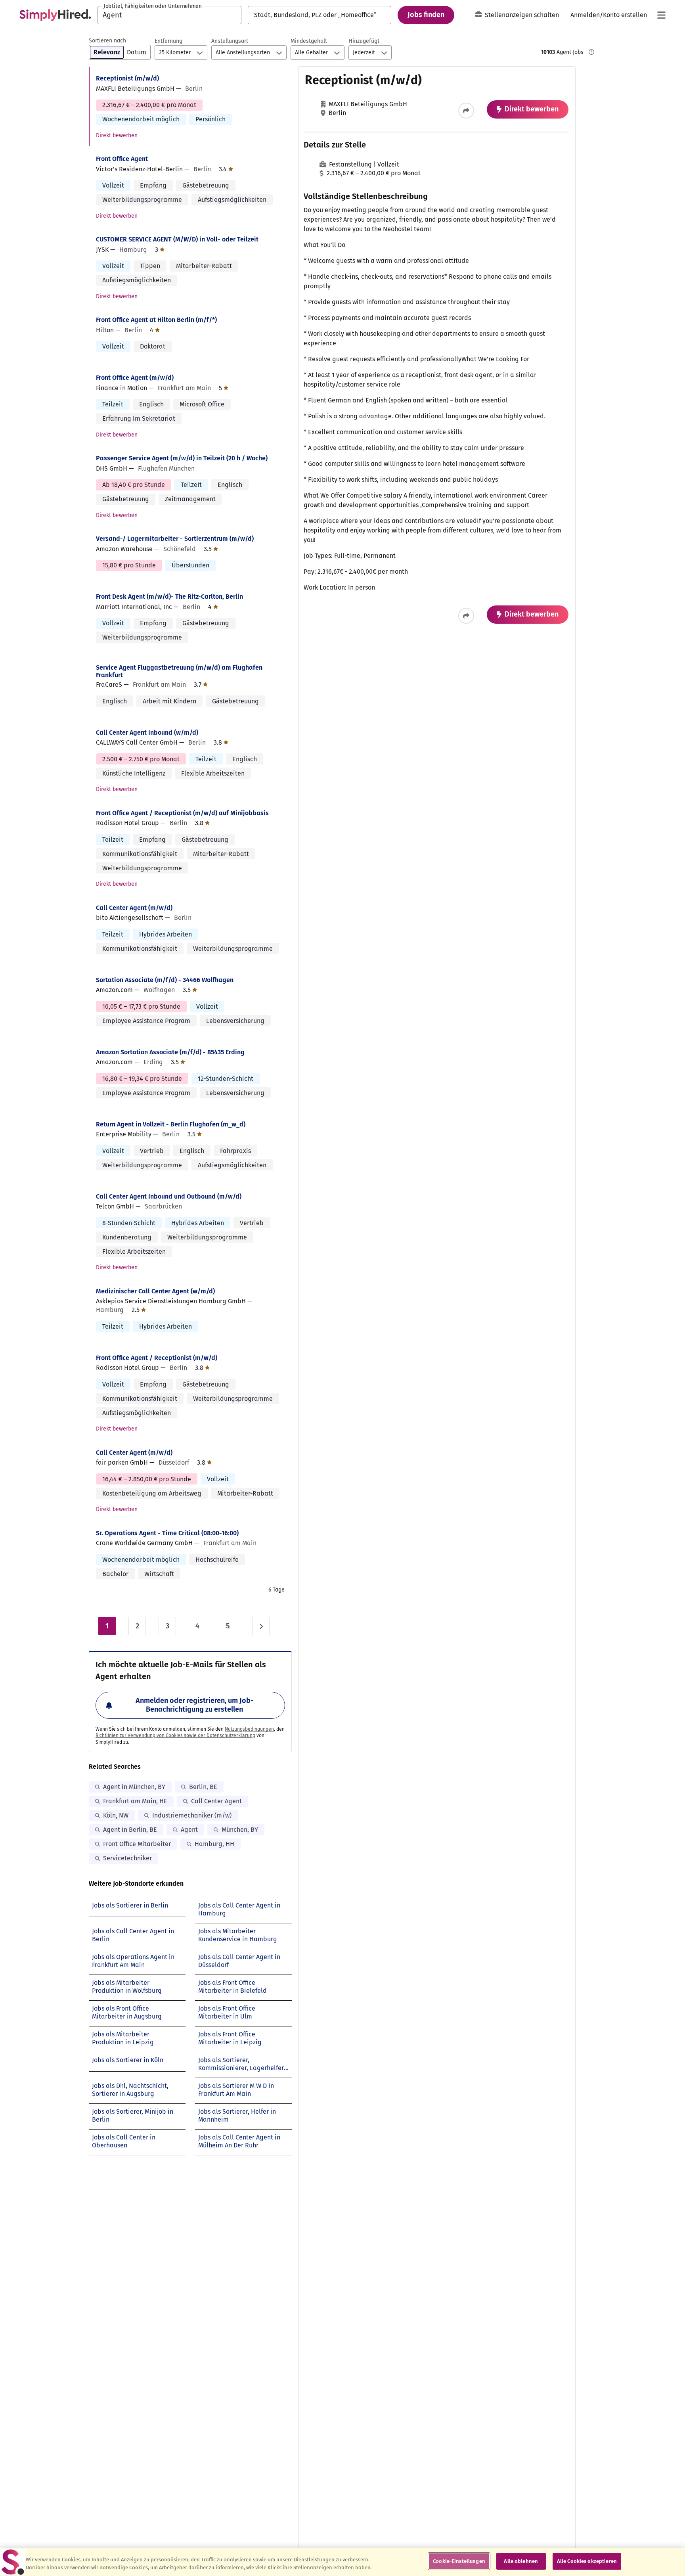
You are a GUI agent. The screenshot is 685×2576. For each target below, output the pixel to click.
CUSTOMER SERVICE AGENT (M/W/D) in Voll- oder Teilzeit (177, 239)
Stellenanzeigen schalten (522, 15)
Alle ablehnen (521, 2561)
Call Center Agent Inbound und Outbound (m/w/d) (169, 1196)
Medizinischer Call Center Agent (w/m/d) (155, 1291)
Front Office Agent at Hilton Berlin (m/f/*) (156, 320)
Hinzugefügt (364, 41)
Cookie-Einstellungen (459, 2561)
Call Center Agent (216, 1801)
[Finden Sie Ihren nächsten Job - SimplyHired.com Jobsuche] (55, 15)
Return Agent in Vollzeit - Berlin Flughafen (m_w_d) (171, 1124)
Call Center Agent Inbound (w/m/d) (147, 733)
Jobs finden (426, 15)
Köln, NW (116, 1815)
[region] (342, 2562)
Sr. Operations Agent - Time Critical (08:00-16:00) (167, 1533)
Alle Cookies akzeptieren (587, 2561)
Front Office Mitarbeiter (137, 1844)
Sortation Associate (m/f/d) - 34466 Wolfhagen (165, 980)
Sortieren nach (107, 41)
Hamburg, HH (214, 1844)
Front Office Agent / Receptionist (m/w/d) (157, 1358)
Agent (189, 1830)
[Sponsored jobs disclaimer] (591, 52)
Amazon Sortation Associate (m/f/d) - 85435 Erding (170, 1052)
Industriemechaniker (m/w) (192, 1815)
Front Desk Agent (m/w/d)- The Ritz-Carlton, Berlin (169, 597)
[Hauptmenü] (661, 15)
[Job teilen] (466, 111)
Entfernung (168, 41)
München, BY (240, 1830)
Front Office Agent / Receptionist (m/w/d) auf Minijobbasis (182, 813)
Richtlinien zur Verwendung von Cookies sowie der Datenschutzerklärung (175, 1735)
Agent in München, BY (134, 1787)
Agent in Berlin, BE (130, 1830)
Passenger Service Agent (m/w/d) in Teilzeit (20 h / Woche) (182, 458)
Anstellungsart (230, 41)
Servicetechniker (127, 1858)
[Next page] (261, 1626)
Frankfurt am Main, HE (135, 1801)
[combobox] (169, 15)
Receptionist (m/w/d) (127, 78)
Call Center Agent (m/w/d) (134, 908)
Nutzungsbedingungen (249, 1729)
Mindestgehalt (309, 41)
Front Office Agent (122, 159)
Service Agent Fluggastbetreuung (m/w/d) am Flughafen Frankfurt (179, 671)
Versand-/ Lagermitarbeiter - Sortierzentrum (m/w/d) (175, 539)
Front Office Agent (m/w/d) (135, 378)
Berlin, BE (203, 1787)
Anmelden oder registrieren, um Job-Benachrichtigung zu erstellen (194, 1705)
